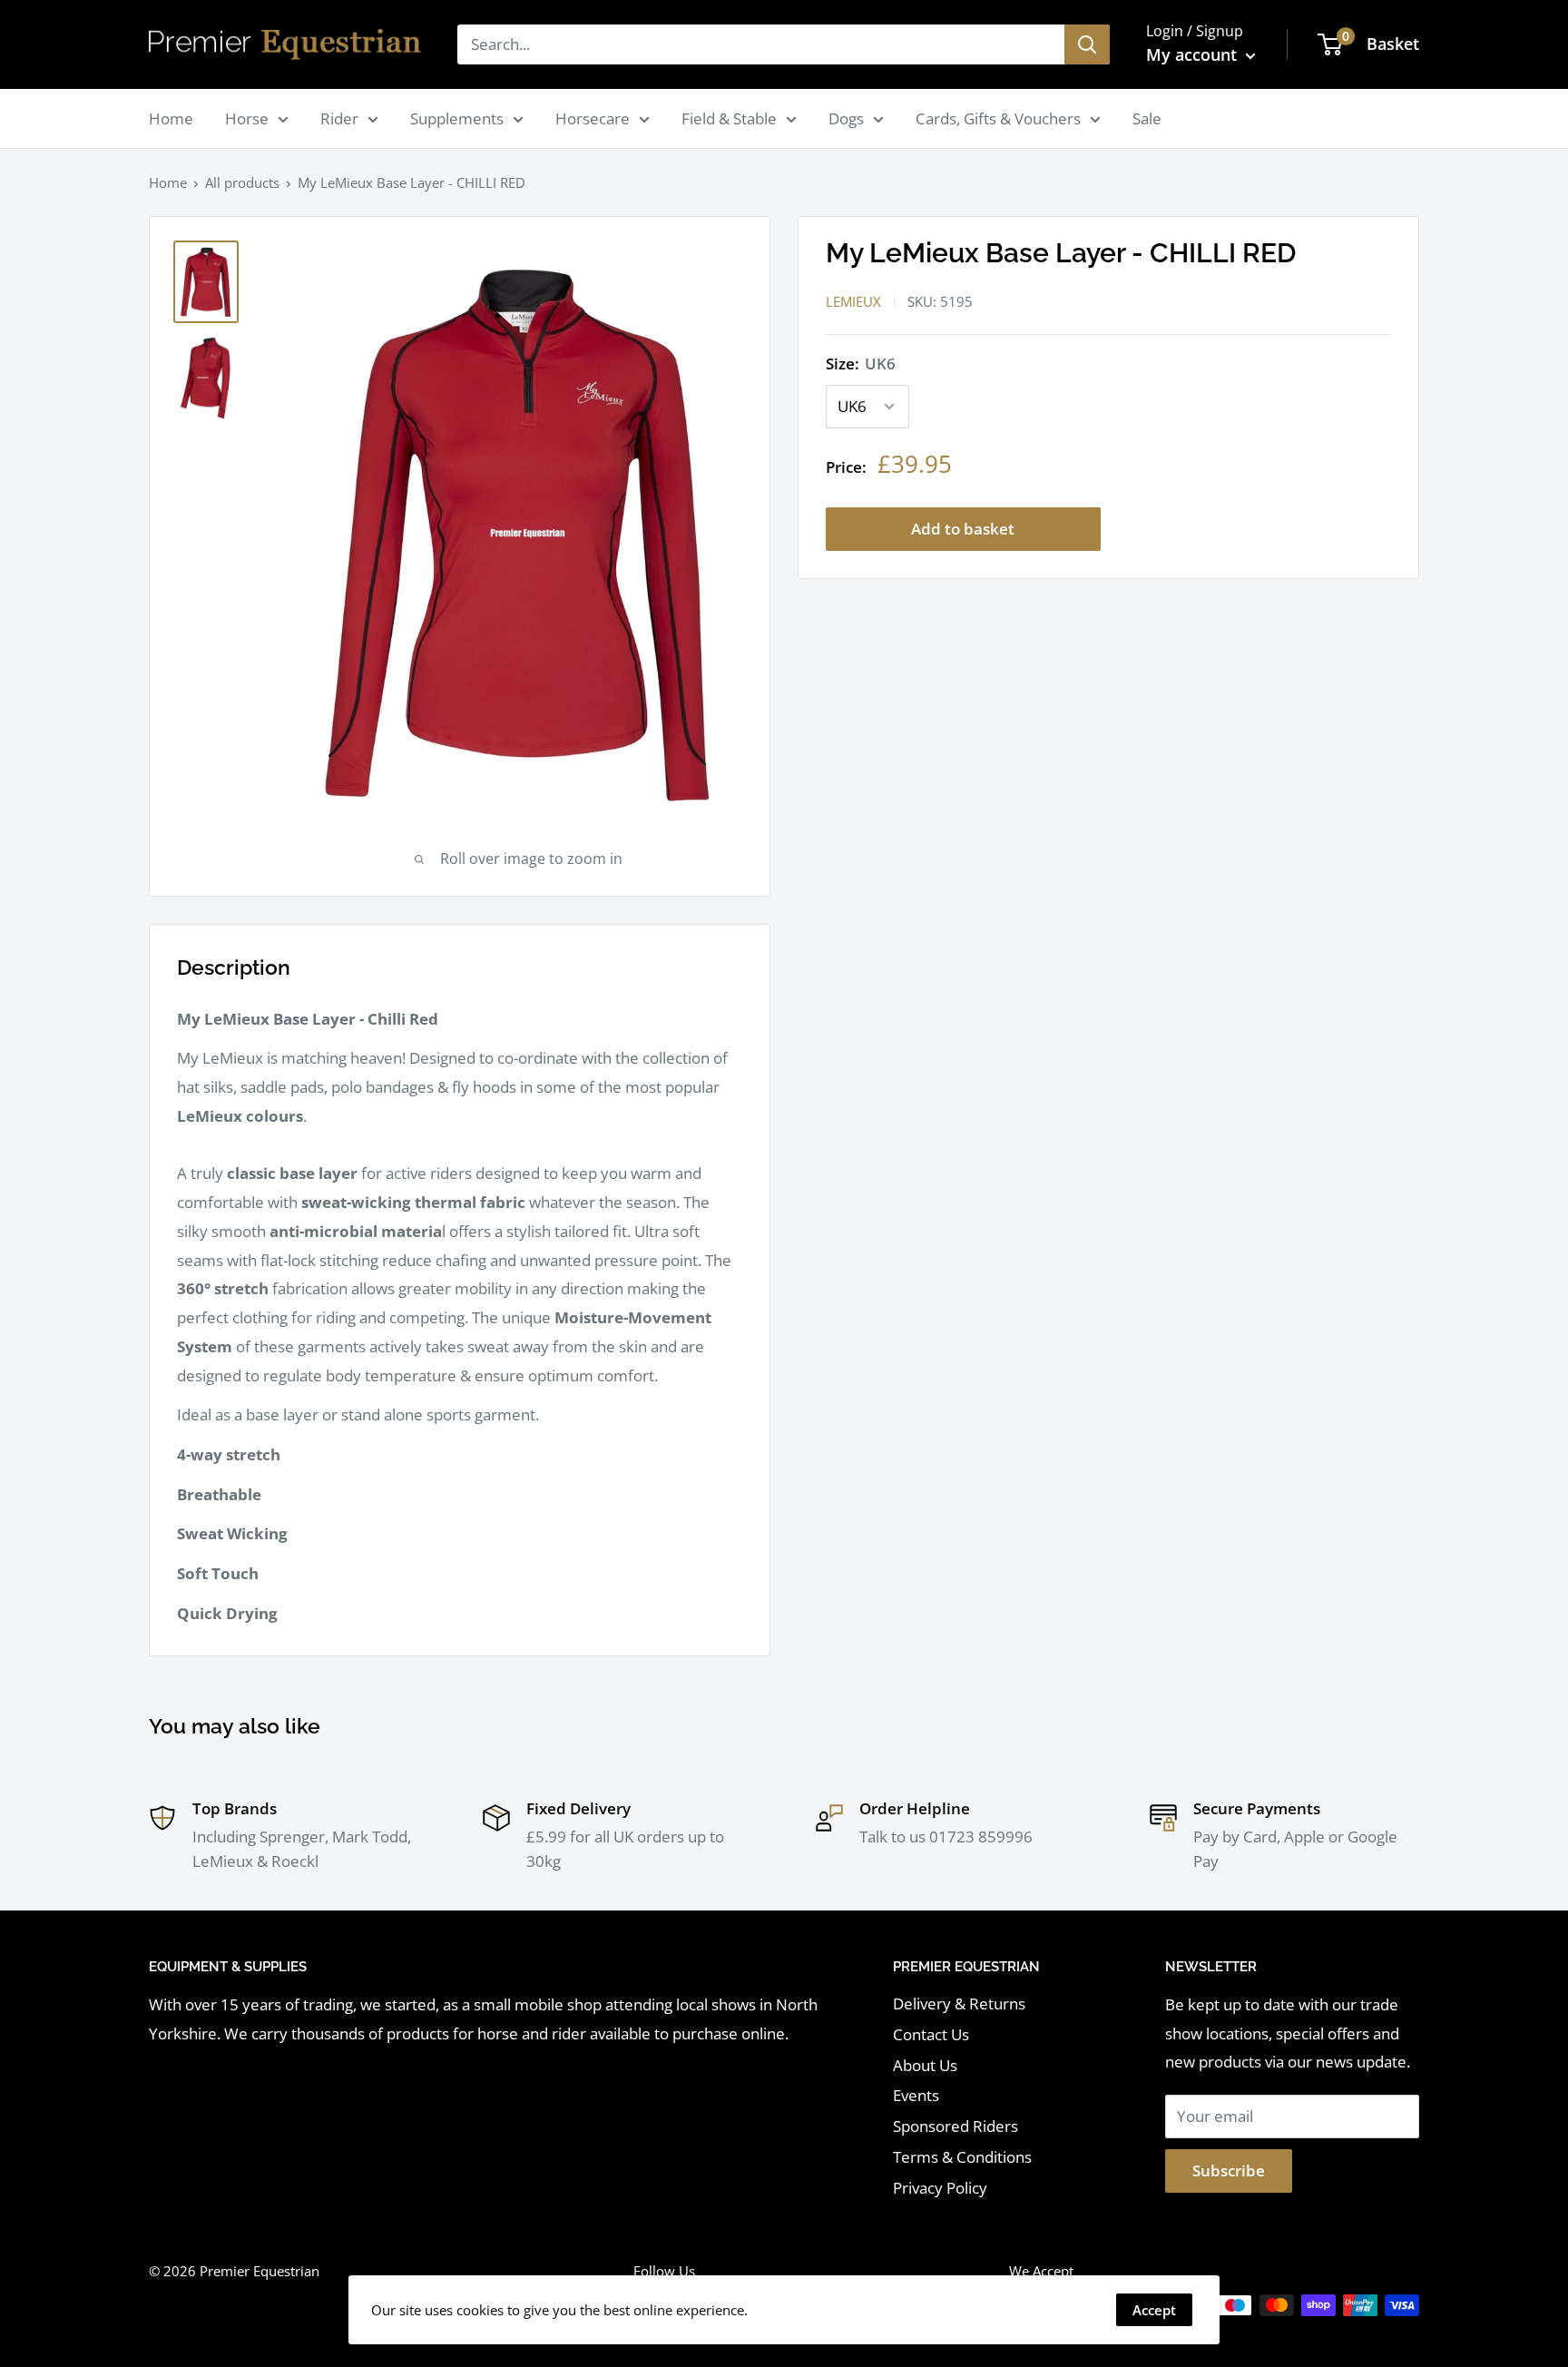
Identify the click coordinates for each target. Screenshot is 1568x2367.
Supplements (457, 118)
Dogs (846, 118)
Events (916, 2095)
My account (1194, 54)
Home (171, 118)
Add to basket (963, 529)
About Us (925, 2065)
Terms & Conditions (962, 2157)
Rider (339, 118)
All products (242, 182)
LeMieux (853, 301)
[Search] (1087, 44)
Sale (1147, 118)
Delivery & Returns (959, 2004)
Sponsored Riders (955, 2126)
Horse (247, 118)
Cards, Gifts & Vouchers (998, 118)
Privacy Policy (940, 2188)
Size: (861, 363)
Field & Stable (729, 118)
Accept (1154, 2310)
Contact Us (931, 2034)
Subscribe (1229, 2171)
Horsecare (593, 118)
